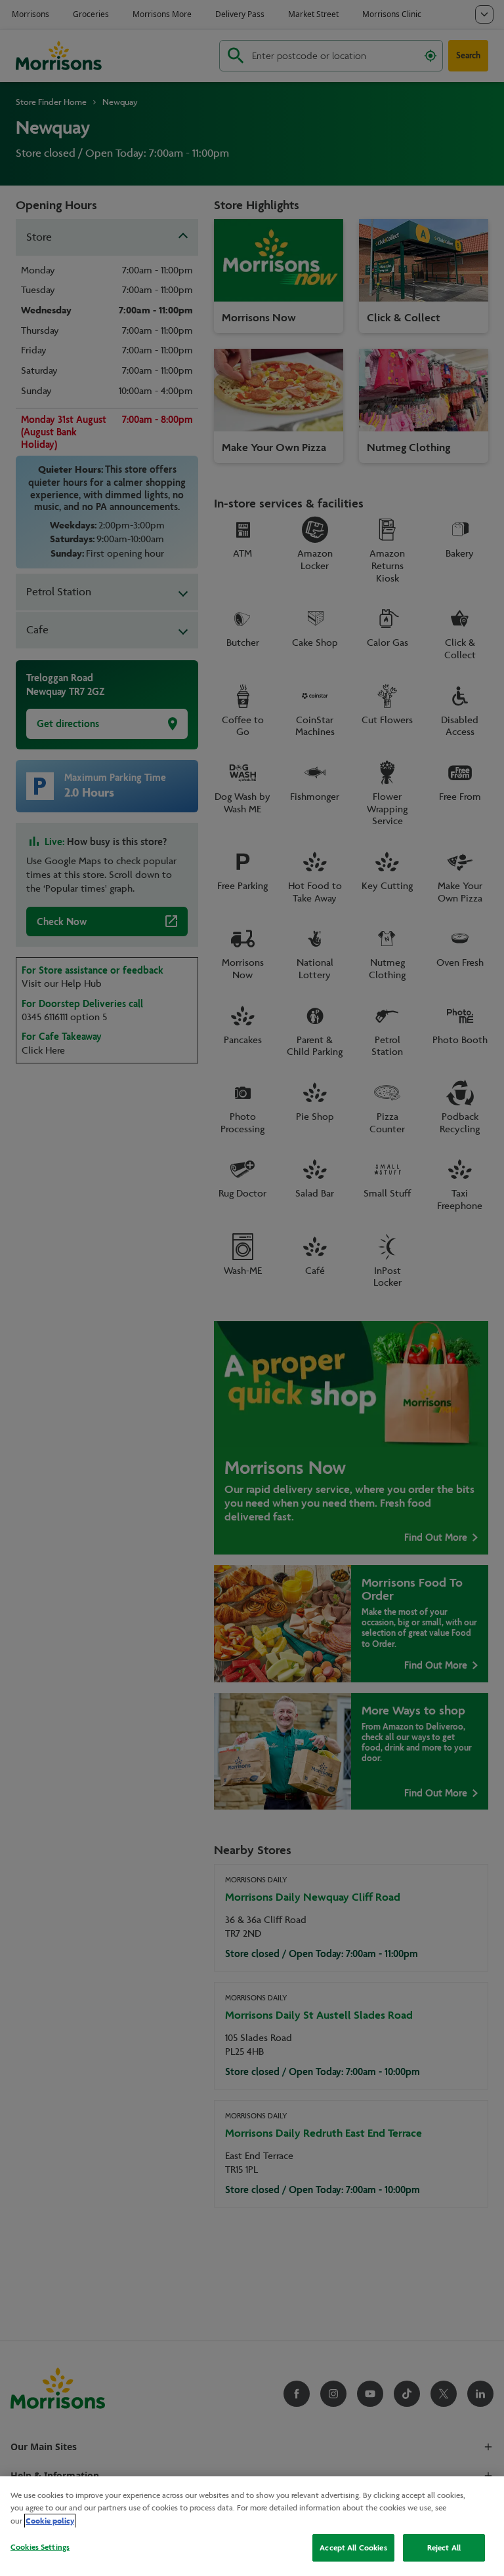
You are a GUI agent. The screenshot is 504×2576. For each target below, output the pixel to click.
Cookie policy (50, 2521)
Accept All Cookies (353, 2547)
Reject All (444, 2547)
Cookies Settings (40, 2547)
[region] (252, 2526)
